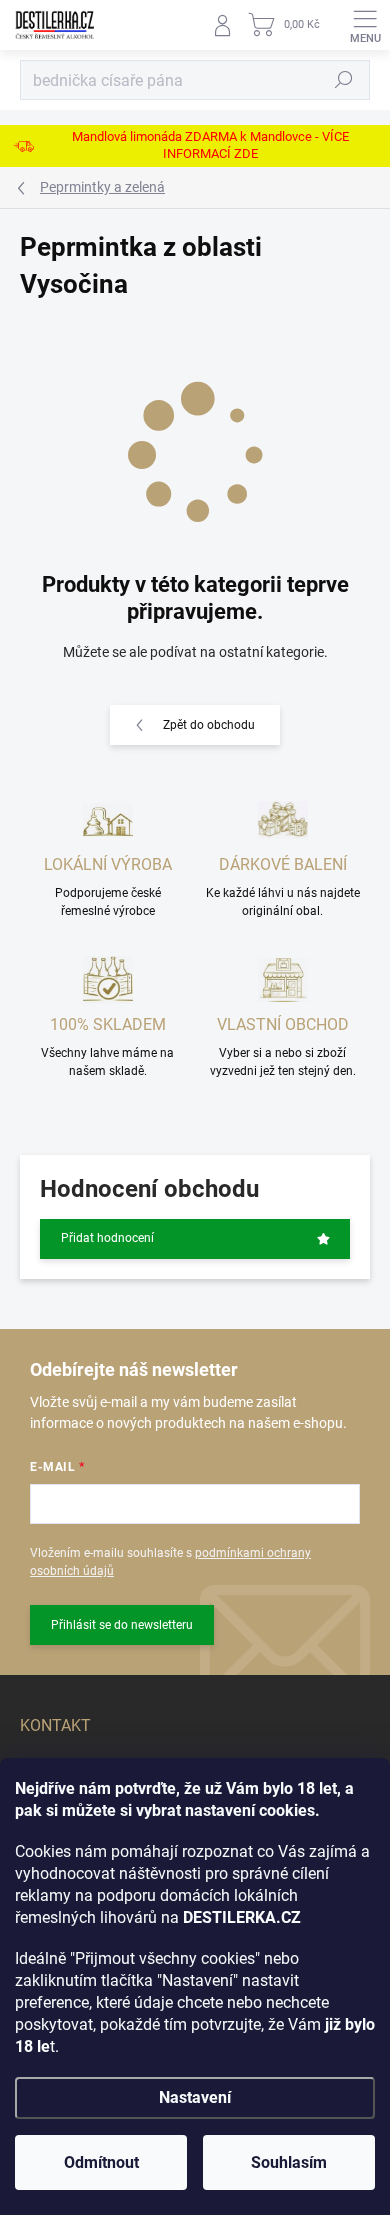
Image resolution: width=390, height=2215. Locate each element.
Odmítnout (101, 2162)
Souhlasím (289, 2162)
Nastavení (195, 2097)
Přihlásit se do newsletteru (122, 1625)
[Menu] (365, 25)
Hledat (344, 80)
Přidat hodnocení (107, 1238)
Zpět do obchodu (209, 725)
